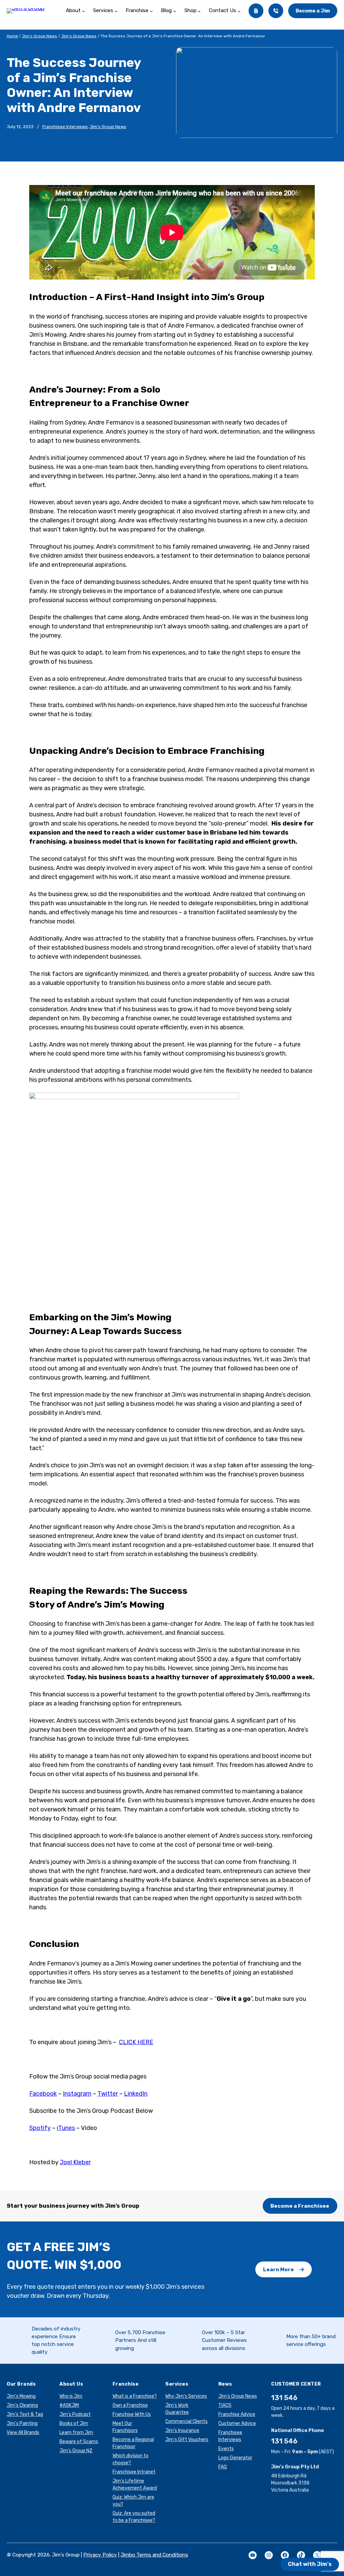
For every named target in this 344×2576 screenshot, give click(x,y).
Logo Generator (235, 2458)
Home (12, 36)
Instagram (77, 2094)
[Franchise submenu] (151, 11)
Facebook (43, 2094)
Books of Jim (74, 2423)
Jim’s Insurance (182, 2431)
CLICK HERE (136, 2042)
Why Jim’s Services (186, 2396)
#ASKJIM (69, 2405)
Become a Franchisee (300, 2206)
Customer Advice (237, 2423)
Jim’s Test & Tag (25, 2414)
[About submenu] (83, 11)
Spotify (40, 2128)
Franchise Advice (237, 2414)
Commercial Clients (186, 2421)
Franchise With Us (132, 2414)
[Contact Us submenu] (239, 11)
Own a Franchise (130, 2405)
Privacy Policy (100, 2555)
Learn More (278, 2269)
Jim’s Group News (39, 36)
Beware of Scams (79, 2442)
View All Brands (23, 2433)
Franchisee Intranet (134, 2472)
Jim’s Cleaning (22, 2405)
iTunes (66, 2128)
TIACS (225, 2405)
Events (226, 2449)
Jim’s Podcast (75, 2414)
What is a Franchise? (135, 2396)
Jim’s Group (238, 297)
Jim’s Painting (22, 2423)
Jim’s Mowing (141, 1317)
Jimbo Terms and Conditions (154, 2555)
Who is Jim (71, 2396)
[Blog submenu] (175, 11)
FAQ (223, 2467)
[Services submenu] (116, 11)
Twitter (108, 2094)
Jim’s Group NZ (76, 2451)
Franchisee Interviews (65, 127)
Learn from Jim (76, 2433)
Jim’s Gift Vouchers (187, 2440)
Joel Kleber (75, 2162)
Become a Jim (313, 11)
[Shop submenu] (199, 11)
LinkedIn (136, 2094)
